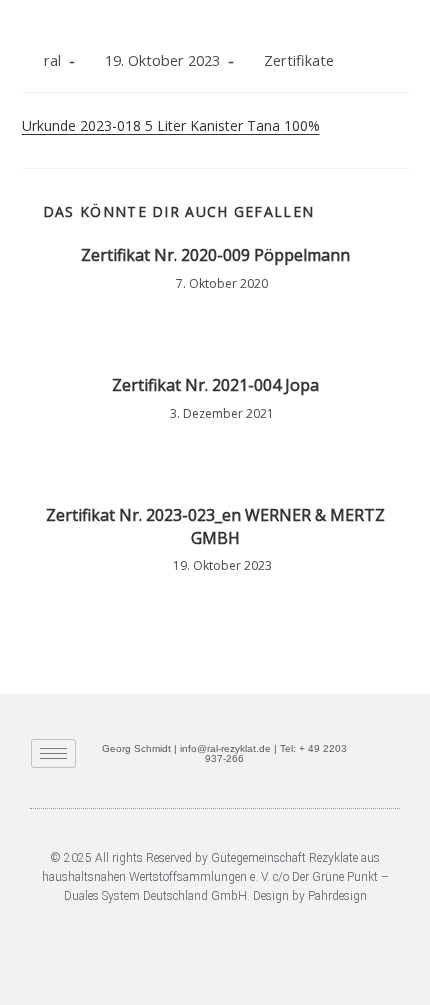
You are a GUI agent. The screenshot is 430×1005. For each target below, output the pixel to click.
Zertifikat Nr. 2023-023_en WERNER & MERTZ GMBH (215, 526)
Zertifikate (299, 60)
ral (52, 60)
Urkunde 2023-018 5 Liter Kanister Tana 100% (171, 125)
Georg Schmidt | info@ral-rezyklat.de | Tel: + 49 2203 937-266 (224, 753)
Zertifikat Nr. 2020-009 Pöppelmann (215, 255)
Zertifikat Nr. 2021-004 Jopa (215, 385)
